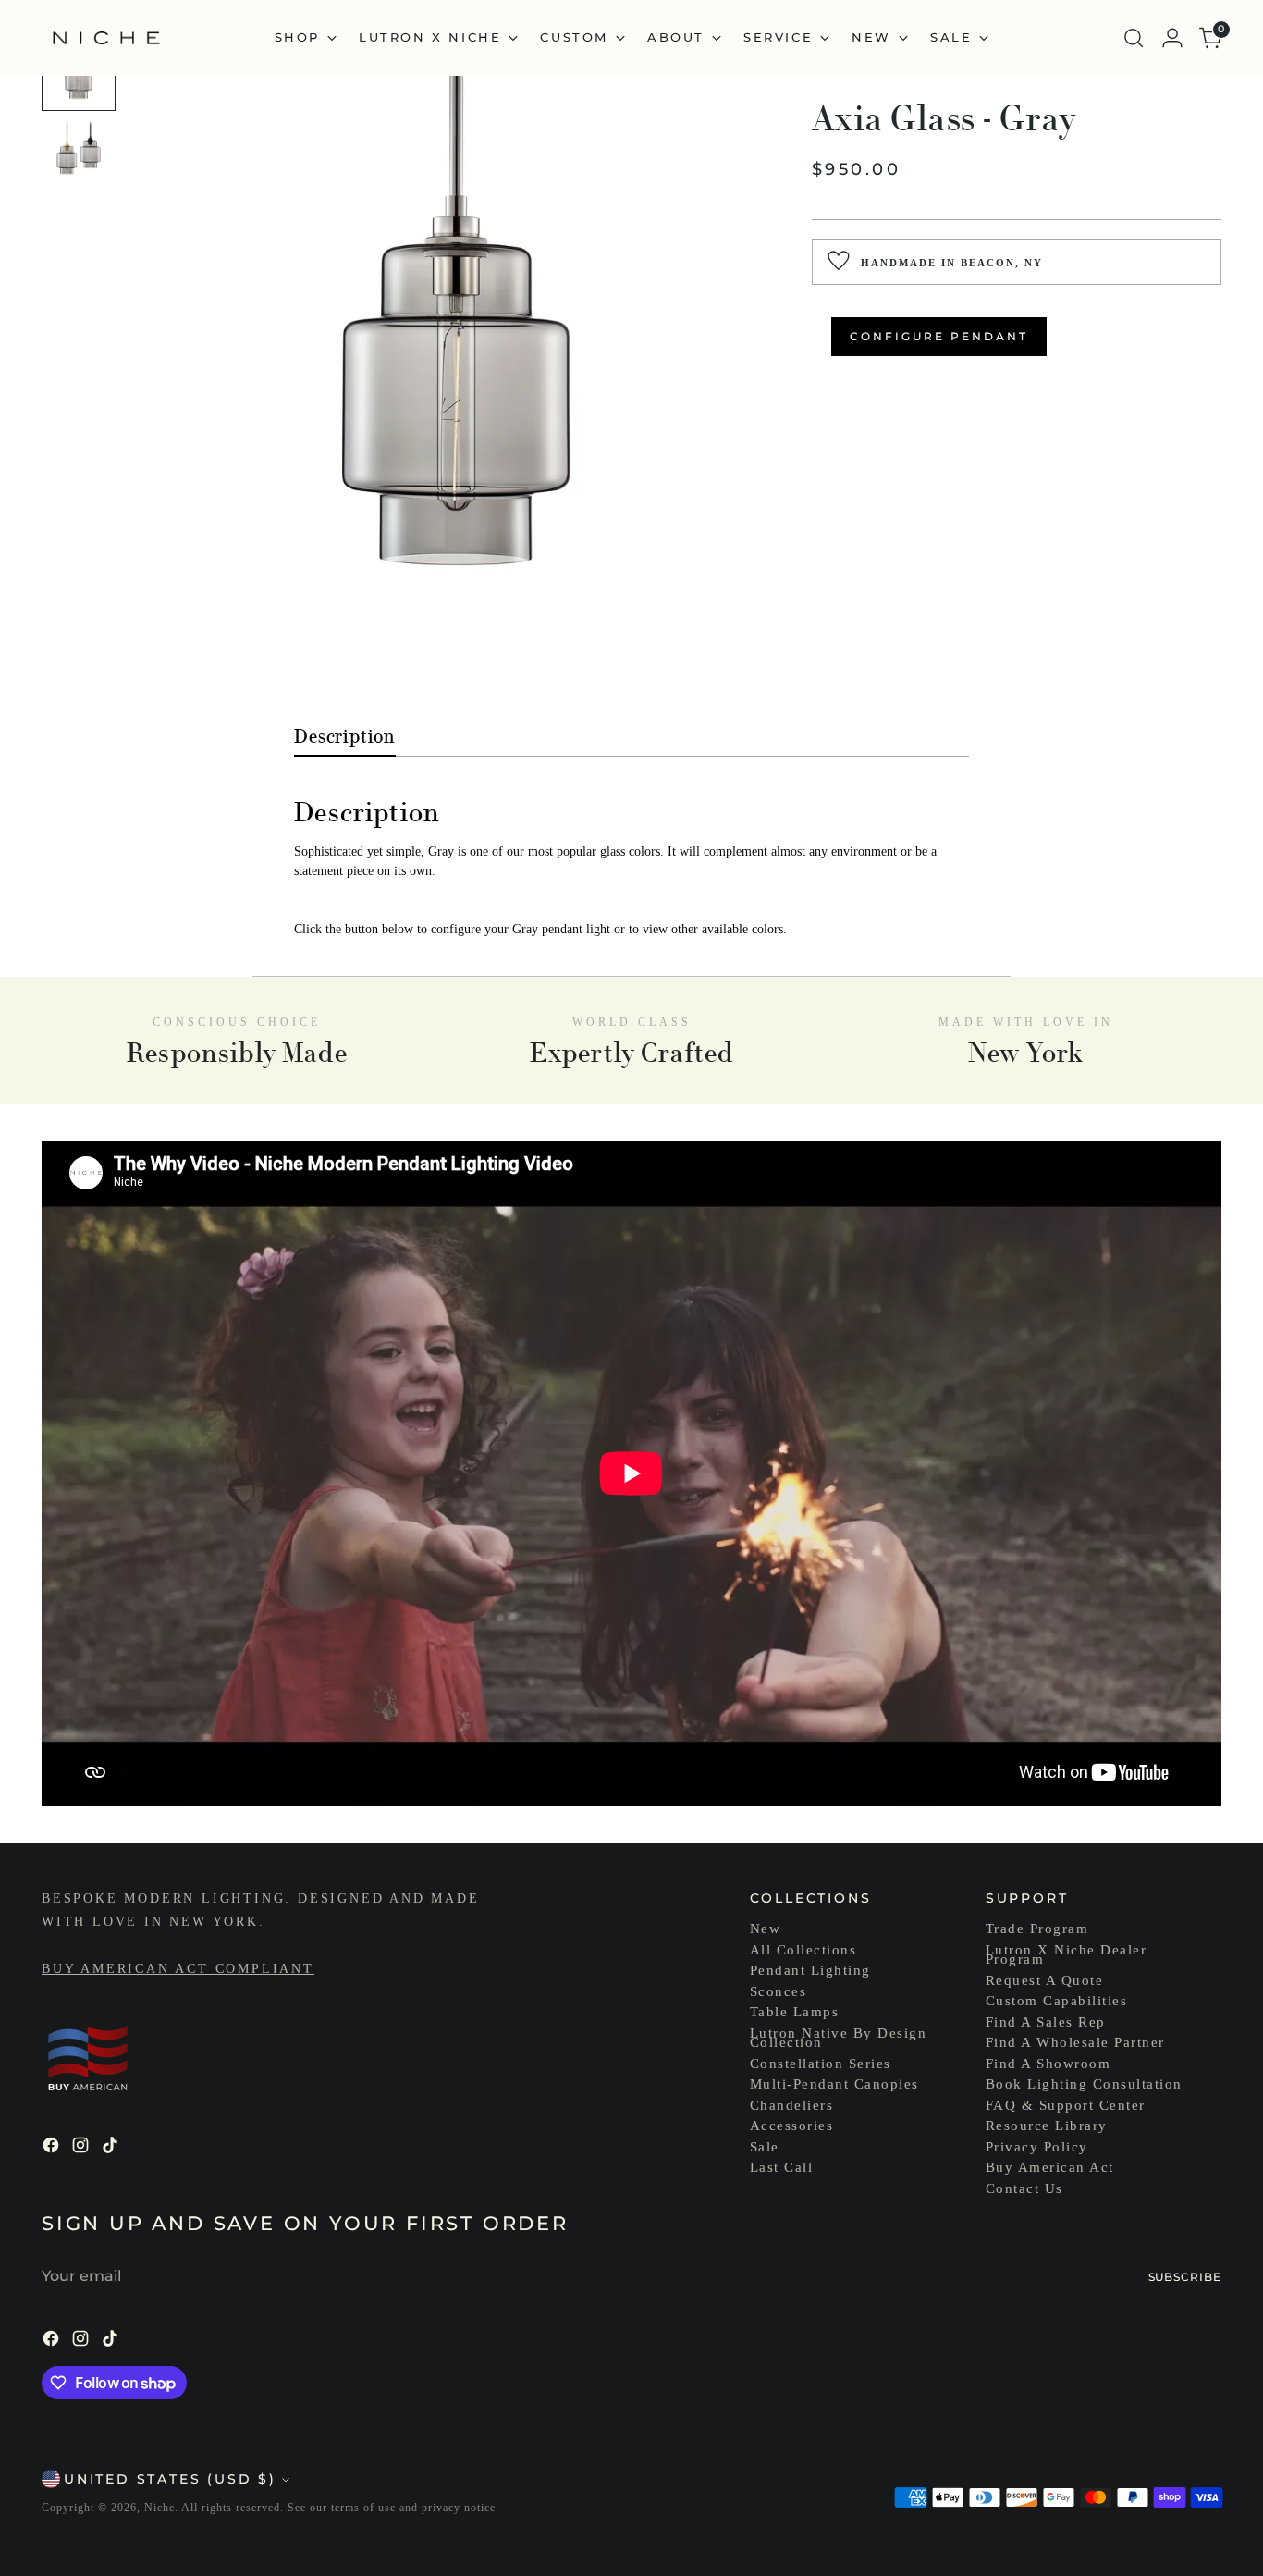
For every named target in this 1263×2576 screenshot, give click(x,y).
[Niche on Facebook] (53, 2148)
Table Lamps (795, 2012)
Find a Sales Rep (1046, 2022)
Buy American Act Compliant (178, 1969)
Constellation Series (821, 2064)
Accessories (792, 2126)
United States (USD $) (170, 2479)
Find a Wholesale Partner (1075, 2042)
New (766, 1929)
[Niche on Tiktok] (112, 2148)
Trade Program (1037, 1929)
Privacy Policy (1037, 2147)
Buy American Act (1050, 2167)
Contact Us (1024, 2188)
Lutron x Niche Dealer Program (1067, 1955)
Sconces (779, 1991)
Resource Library (1047, 2126)
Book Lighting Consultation (1084, 2084)
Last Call (782, 2167)
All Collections (803, 1950)
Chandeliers (792, 2105)
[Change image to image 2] (79, 159)
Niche (159, 2508)
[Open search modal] (1134, 38)
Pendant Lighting (810, 1970)
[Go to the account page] (1172, 38)
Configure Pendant (939, 335)
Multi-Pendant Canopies (834, 2084)
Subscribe (1185, 2277)
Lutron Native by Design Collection (839, 2038)
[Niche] (106, 38)
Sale (765, 2147)
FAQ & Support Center (1066, 2105)
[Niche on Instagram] (82, 2148)
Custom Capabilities (1057, 2001)
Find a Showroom (1048, 2064)
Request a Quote (1045, 1980)
